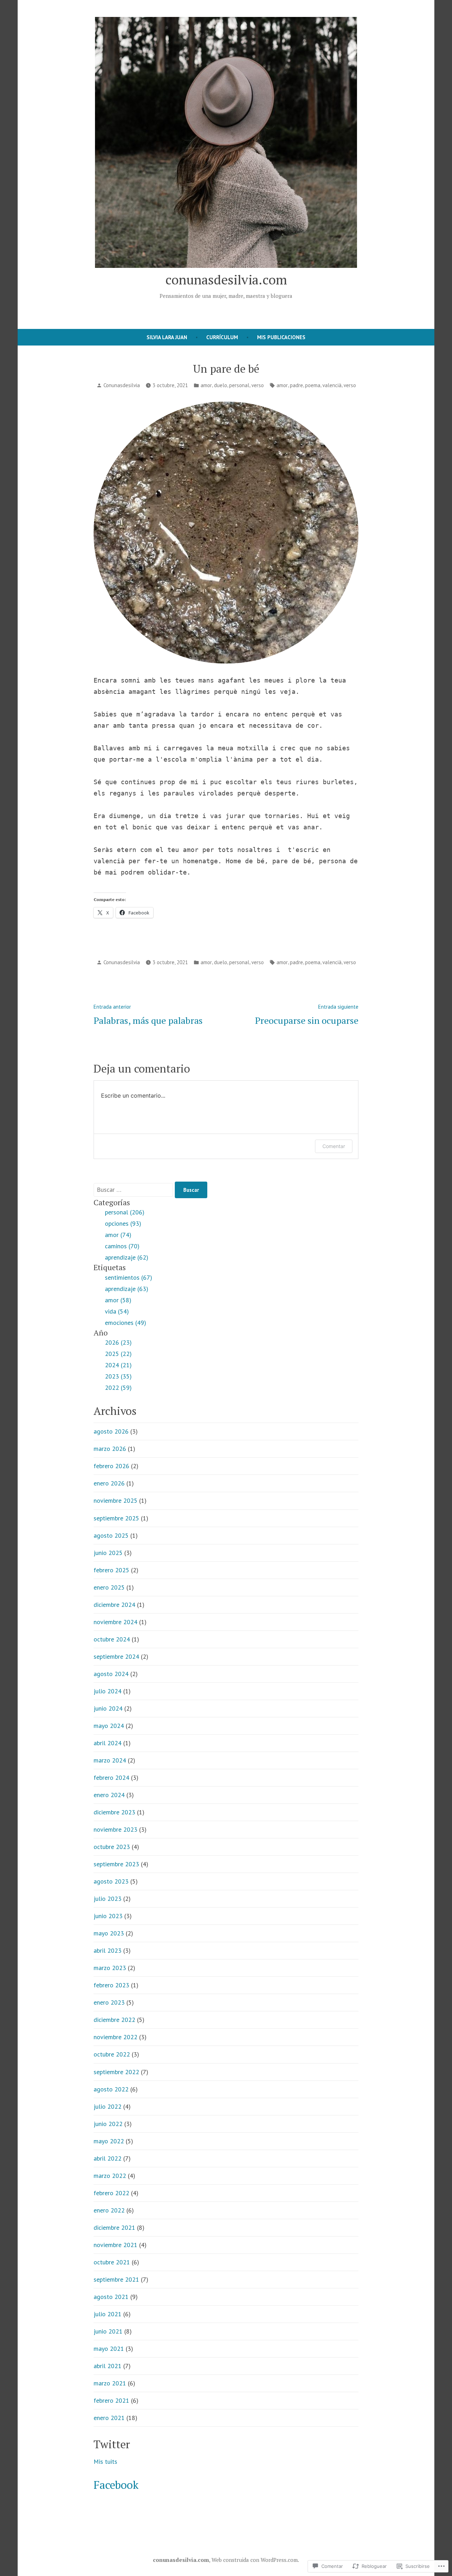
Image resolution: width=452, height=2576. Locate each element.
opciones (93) (123, 1223)
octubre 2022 (112, 2054)
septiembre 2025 (116, 1518)
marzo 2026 (110, 1449)
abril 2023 (108, 1950)
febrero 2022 (111, 2193)
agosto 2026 (111, 1431)
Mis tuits (105, 2461)
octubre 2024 (112, 1639)
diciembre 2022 (114, 2020)
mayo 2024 (109, 1726)
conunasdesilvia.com (226, 280)
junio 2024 (108, 1708)
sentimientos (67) (129, 1277)
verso (258, 385)
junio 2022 (108, 2124)
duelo (221, 385)
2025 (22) (118, 1354)
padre (296, 385)
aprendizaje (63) (127, 1289)
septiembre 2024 (116, 1656)
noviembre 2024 (115, 1622)
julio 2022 (108, 2106)
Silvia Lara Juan (167, 337)
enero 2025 (109, 1587)
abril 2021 (108, 2366)
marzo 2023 (110, 1968)
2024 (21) (118, 1365)
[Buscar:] (134, 1190)
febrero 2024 (111, 1778)
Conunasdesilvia (122, 385)
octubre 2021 (112, 2262)
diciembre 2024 (114, 1605)
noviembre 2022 (115, 2037)
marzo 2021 (110, 2383)
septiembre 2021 (116, 2279)
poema (313, 385)
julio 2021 (108, 2314)
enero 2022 (109, 2210)
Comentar (334, 1146)
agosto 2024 (111, 1674)
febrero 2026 (111, 1466)
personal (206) (125, 1212)
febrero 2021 (111, 2400)
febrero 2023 (111, 1985)
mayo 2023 (109, 1933)
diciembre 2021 (114, 2227)
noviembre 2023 (115, 1829)
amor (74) (118, 1235)
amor (206, 385)
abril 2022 (108, 2158)
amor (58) (118, 1300)
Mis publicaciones (281, 337)
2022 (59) (118, 1388)
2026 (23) (118, 1342)
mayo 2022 (109, 2141)
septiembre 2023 (116, 1864)
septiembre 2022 (116, 2072)
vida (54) (117, 1311)
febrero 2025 (111, 1570)
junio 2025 (108, 1553)
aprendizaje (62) (127, 1257)
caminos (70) (122, 1246)
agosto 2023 (111, 1881)
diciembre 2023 (114, 1812)
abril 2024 (108, 1743)
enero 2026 (109, 1483)
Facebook (116, 2485)
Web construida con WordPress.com (255, 2560)
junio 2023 (108, 1916)
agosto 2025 (111, 1535)
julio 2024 (108, 1691)
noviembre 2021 (115, 2245)
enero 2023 (109, 2002)
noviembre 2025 (115, 1500)
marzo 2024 (110, 1760)
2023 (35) (118, 1376)
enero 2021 (109, 2418)
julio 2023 (108, 1899)
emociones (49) (126, 1323)
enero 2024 (109, 1795)
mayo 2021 (109, 2349)
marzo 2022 (110, 2176)
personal (239, 385)
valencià (332, 385)
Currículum (222, 337)
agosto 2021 (111, 2297)
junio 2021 (108, 2331)
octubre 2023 (112, 1847)
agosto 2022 (111, 2089)
